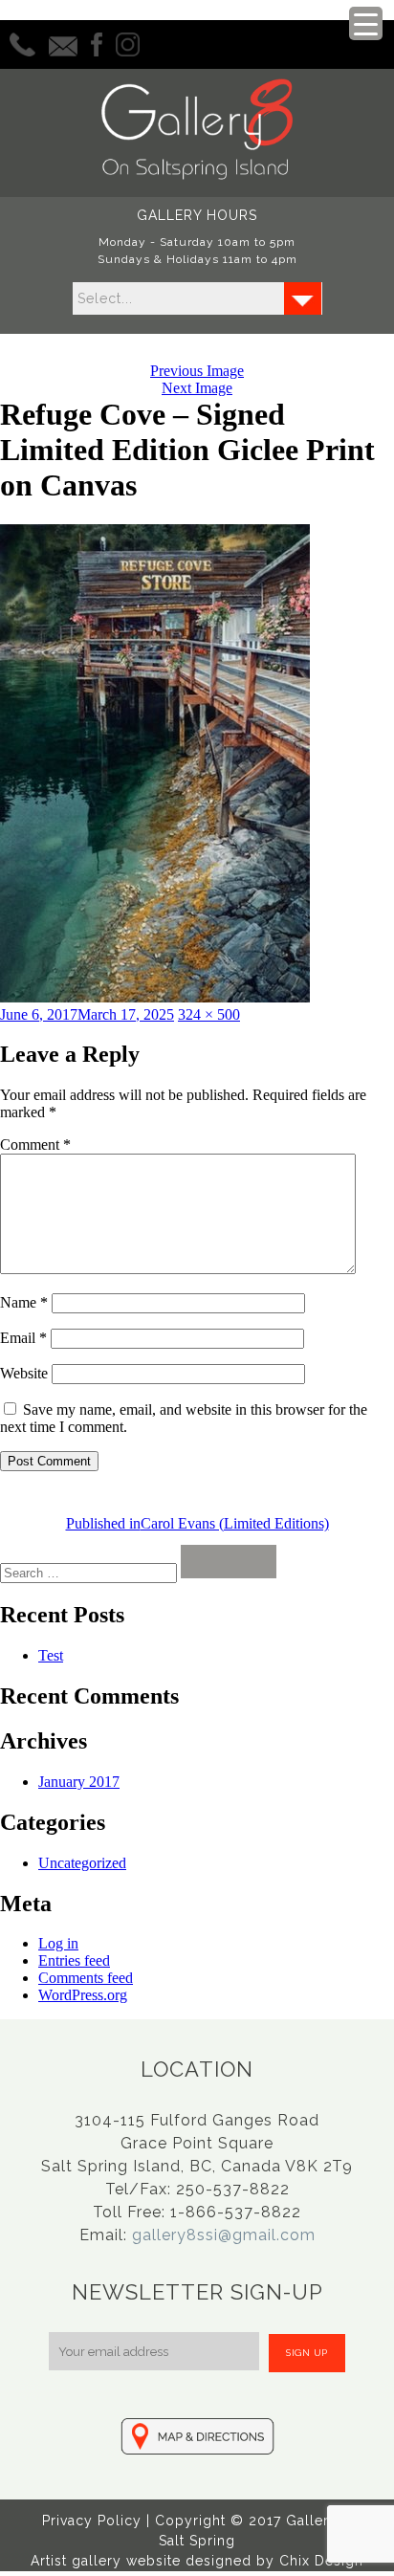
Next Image (197, 388)
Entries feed (74, 1960)
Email (23, 1338)
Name (24, 1302)
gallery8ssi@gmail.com (224, 2235)
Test (51, 1655)
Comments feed (86, 1978)
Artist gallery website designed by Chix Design (197, 2561)
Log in (58, 1943)
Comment (35, 1145)
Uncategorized (82, 1863)
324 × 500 (209, 1014)
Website (24, 1373)
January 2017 (79, 1782)
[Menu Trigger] (366, 23)
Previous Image (197, 371)
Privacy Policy (92, 2521)
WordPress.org (83, 1995)
